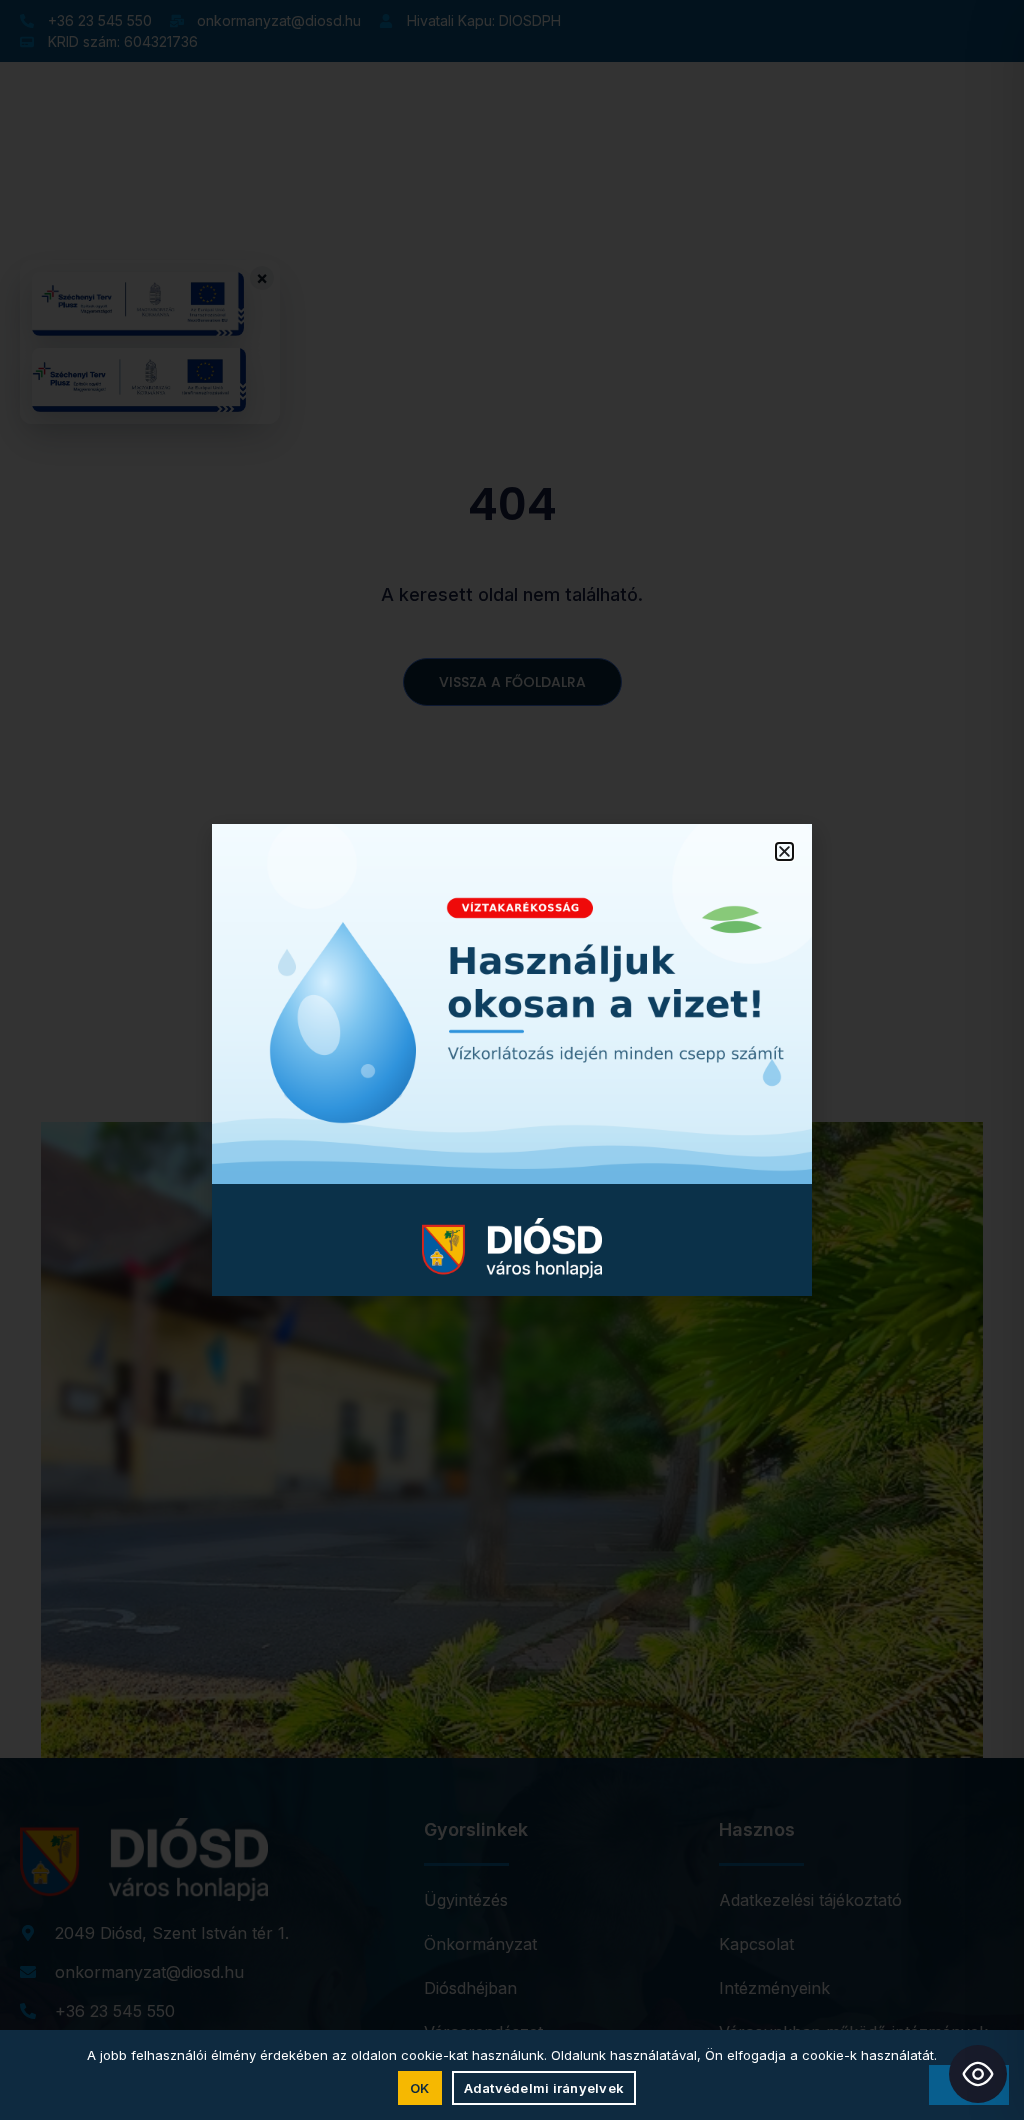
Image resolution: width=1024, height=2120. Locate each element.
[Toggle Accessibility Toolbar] (978, 2074)
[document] (512, 1060)
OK (420, 2088)
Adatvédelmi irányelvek (544, 2088)
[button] (784, 851)
